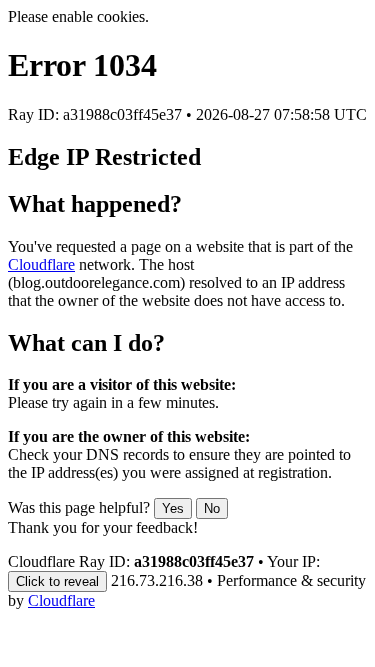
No (212, 508)
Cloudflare (41, 264)
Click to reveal (57, 581)
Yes (173, 508)
